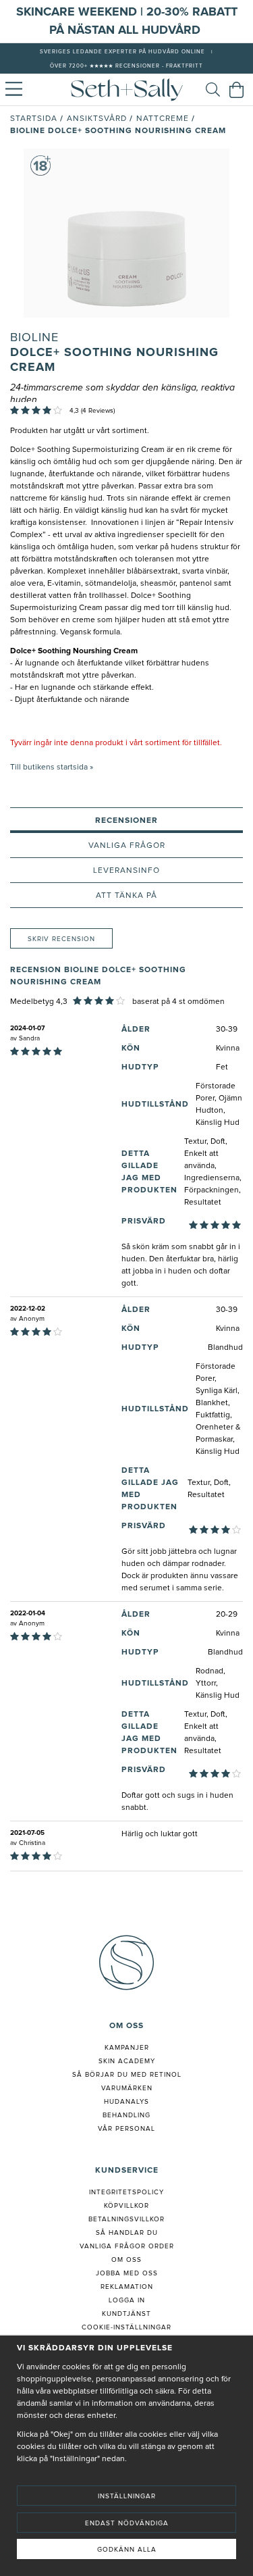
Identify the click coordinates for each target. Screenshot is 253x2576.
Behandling (126, 2115)
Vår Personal (126, 2129)
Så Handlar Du (127, 2233)
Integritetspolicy (126, 2192)
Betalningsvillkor (126, 2219)
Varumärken (127, 2088)
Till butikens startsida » (52, 767)
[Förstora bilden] (126, 233)
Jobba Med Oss (127, 2273)
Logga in (127, 2300)
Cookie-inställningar (126, 2327)
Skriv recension (61, 939)
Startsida (34, 119)
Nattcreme (163, 119)
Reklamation (127, 2287)
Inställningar (127, 2496)
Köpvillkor (126, 2206)
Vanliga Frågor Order (127, 2246)
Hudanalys (126, 2102)
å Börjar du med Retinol (129, 2075)
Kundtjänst (126, 2314)
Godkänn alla (127, 2550)
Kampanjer (127, 2048)
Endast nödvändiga (127, 2523)
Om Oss (126, 2260)
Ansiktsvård (97, 119)
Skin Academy (127, 2061)
